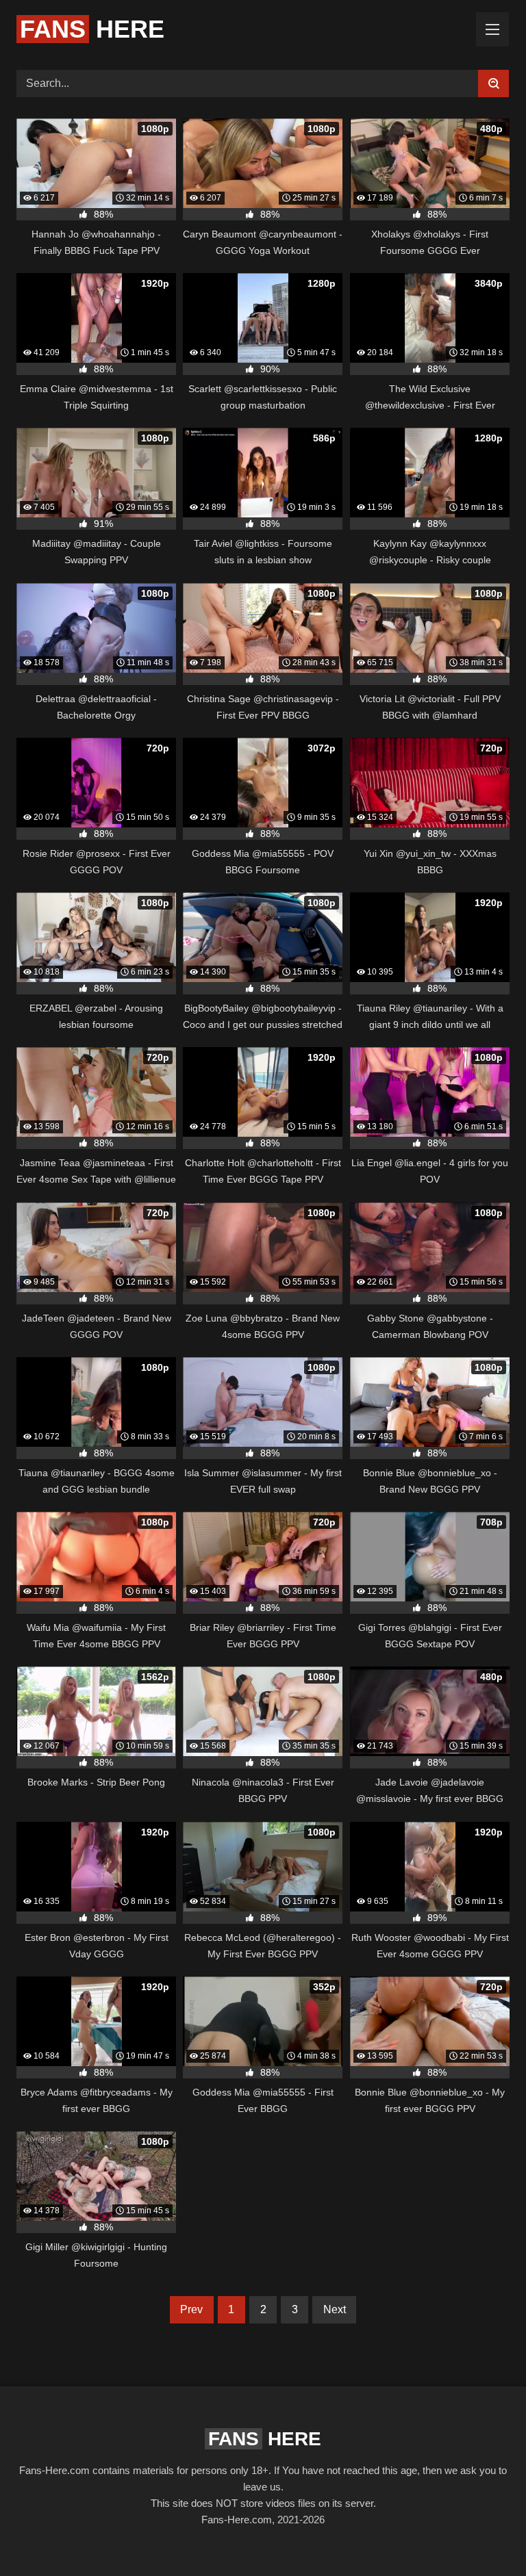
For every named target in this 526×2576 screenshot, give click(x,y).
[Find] (493, 83)
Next (335, 2309)
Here (92, 29)
